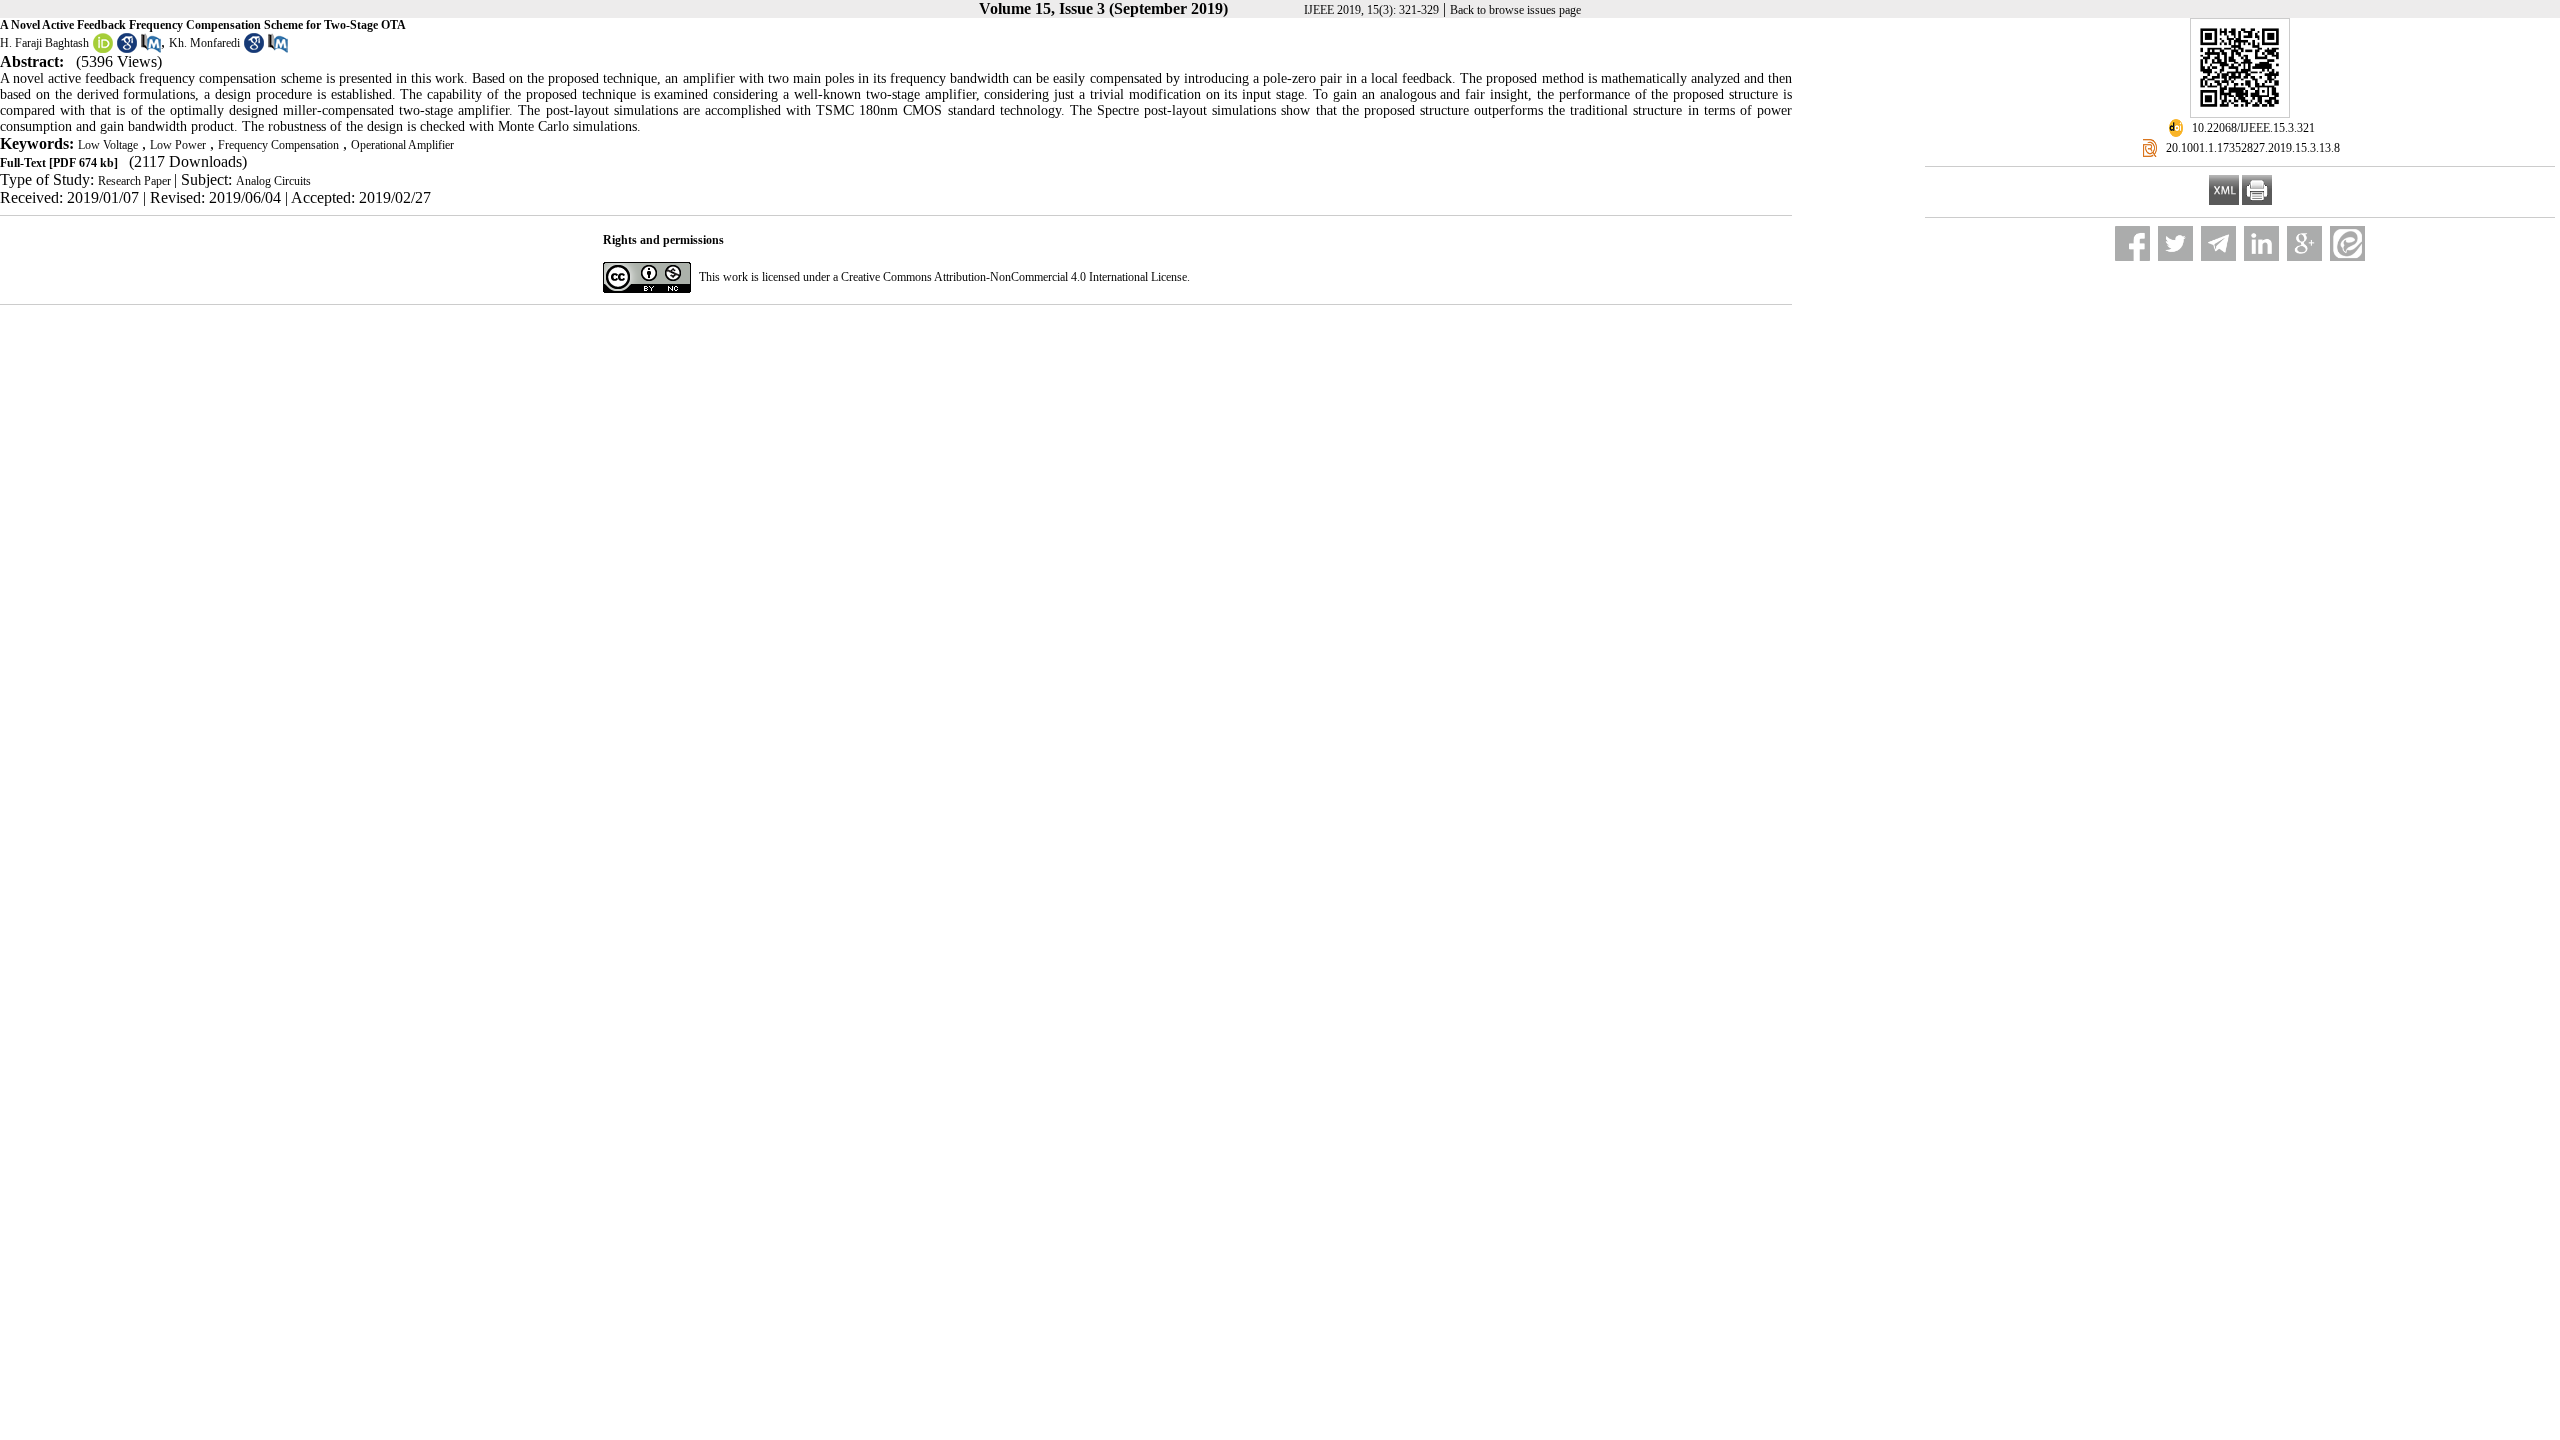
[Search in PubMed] (151, 49)
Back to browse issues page (1515, 10)
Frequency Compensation (278, 145)
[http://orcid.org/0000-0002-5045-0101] (103, 49)
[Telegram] (2218, 243)
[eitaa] (2347, 243)
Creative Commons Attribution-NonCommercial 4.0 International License (1014, 277)
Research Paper (136, 181)
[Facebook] (2132, 243)
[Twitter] (2175, 243)
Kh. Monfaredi (204, 43)
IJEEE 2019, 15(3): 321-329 (1371, 10)
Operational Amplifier (402, 145)
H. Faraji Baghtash (44, 43)
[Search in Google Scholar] (127, 49)
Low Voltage (108, 145)
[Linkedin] (2261, 243)
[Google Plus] (2304, 243)
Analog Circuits (273, 181)
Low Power (178, 145)
